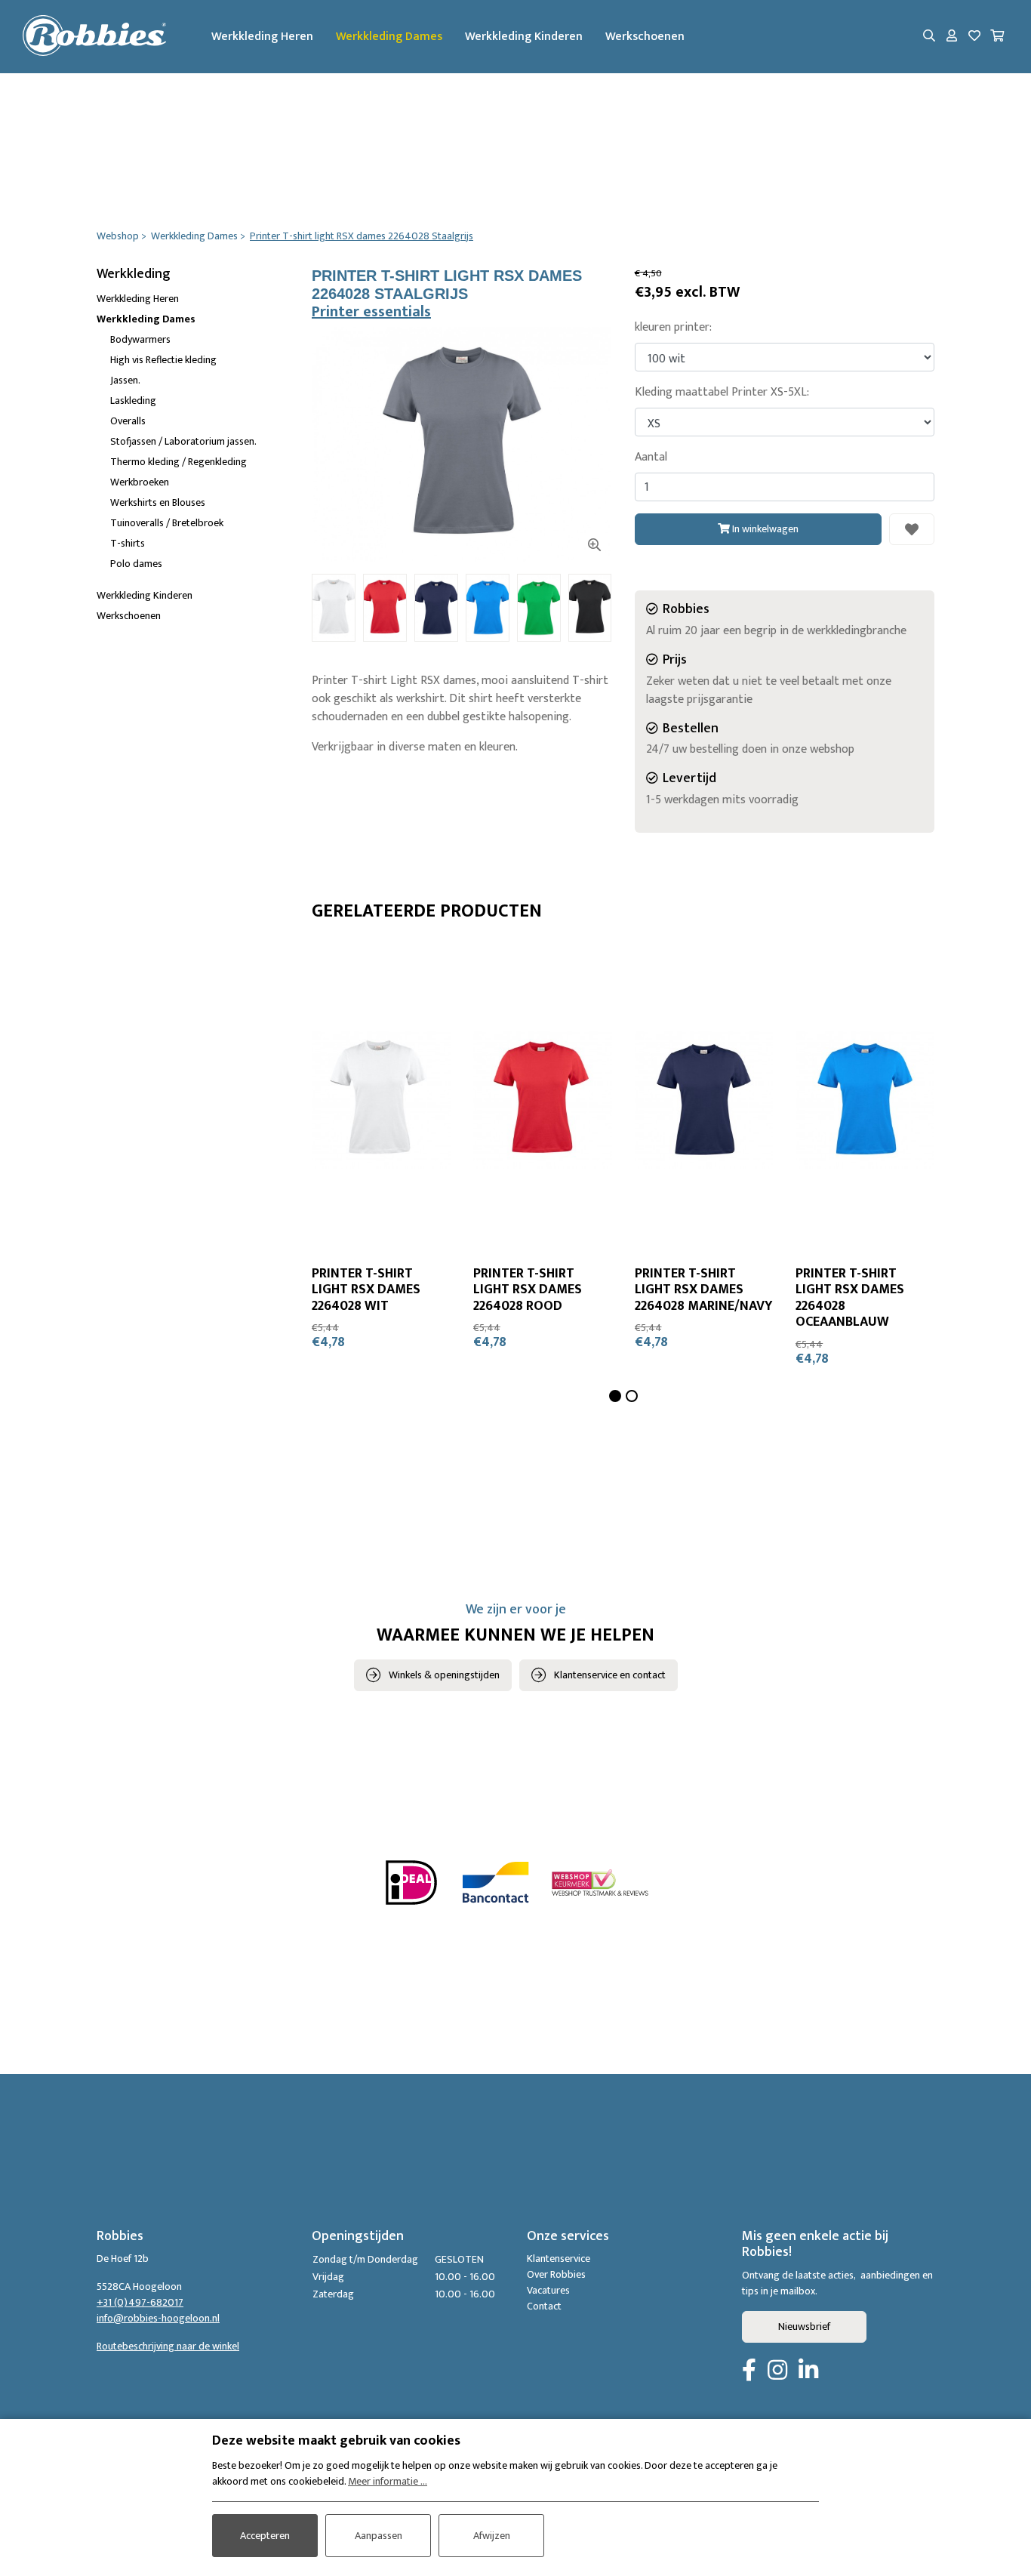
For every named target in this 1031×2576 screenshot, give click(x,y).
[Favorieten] (974, 37)
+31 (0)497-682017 (140, 2302)
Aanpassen (379, 2536)
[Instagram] (777, 2371)
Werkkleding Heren (262, 37)
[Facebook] (749, 2371)
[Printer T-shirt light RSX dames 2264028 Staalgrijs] (462, 445)
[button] (615, 1396)
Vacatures (548, 2290)
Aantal (651, 458)
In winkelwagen (764, 529)
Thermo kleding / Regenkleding (179, 462)
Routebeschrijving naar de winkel (168, 2346)
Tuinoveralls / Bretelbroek (167, 523)
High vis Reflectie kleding (163, 360)
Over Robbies (556, 2274)
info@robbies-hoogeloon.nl (158, 2318)
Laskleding (133, 401)
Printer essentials (371, 312)
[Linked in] (808, 2371)
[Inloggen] (952, 37)
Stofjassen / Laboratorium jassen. (183, 441)
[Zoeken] (929, 37)
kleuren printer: (673, 328)
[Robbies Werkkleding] (94, 37)
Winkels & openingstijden (444, 1675)
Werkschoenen (645, 37)
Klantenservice (559, 2259)
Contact (544, 2306)
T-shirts (128, 543)
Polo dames (136, 564)
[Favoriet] (912, 529)
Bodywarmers (140, 339)
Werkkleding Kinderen (524, 37)
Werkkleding (134, 274)
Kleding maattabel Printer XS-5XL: (722, 393)
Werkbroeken (140, 482)
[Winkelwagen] (997, 37)
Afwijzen (492, 2536)
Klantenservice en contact (610, 1675)
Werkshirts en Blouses (158, 502)
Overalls (128, 421)
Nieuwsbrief (804, 2326)
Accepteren (265, 2536)
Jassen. (125, 380)
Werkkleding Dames (389, 37)
